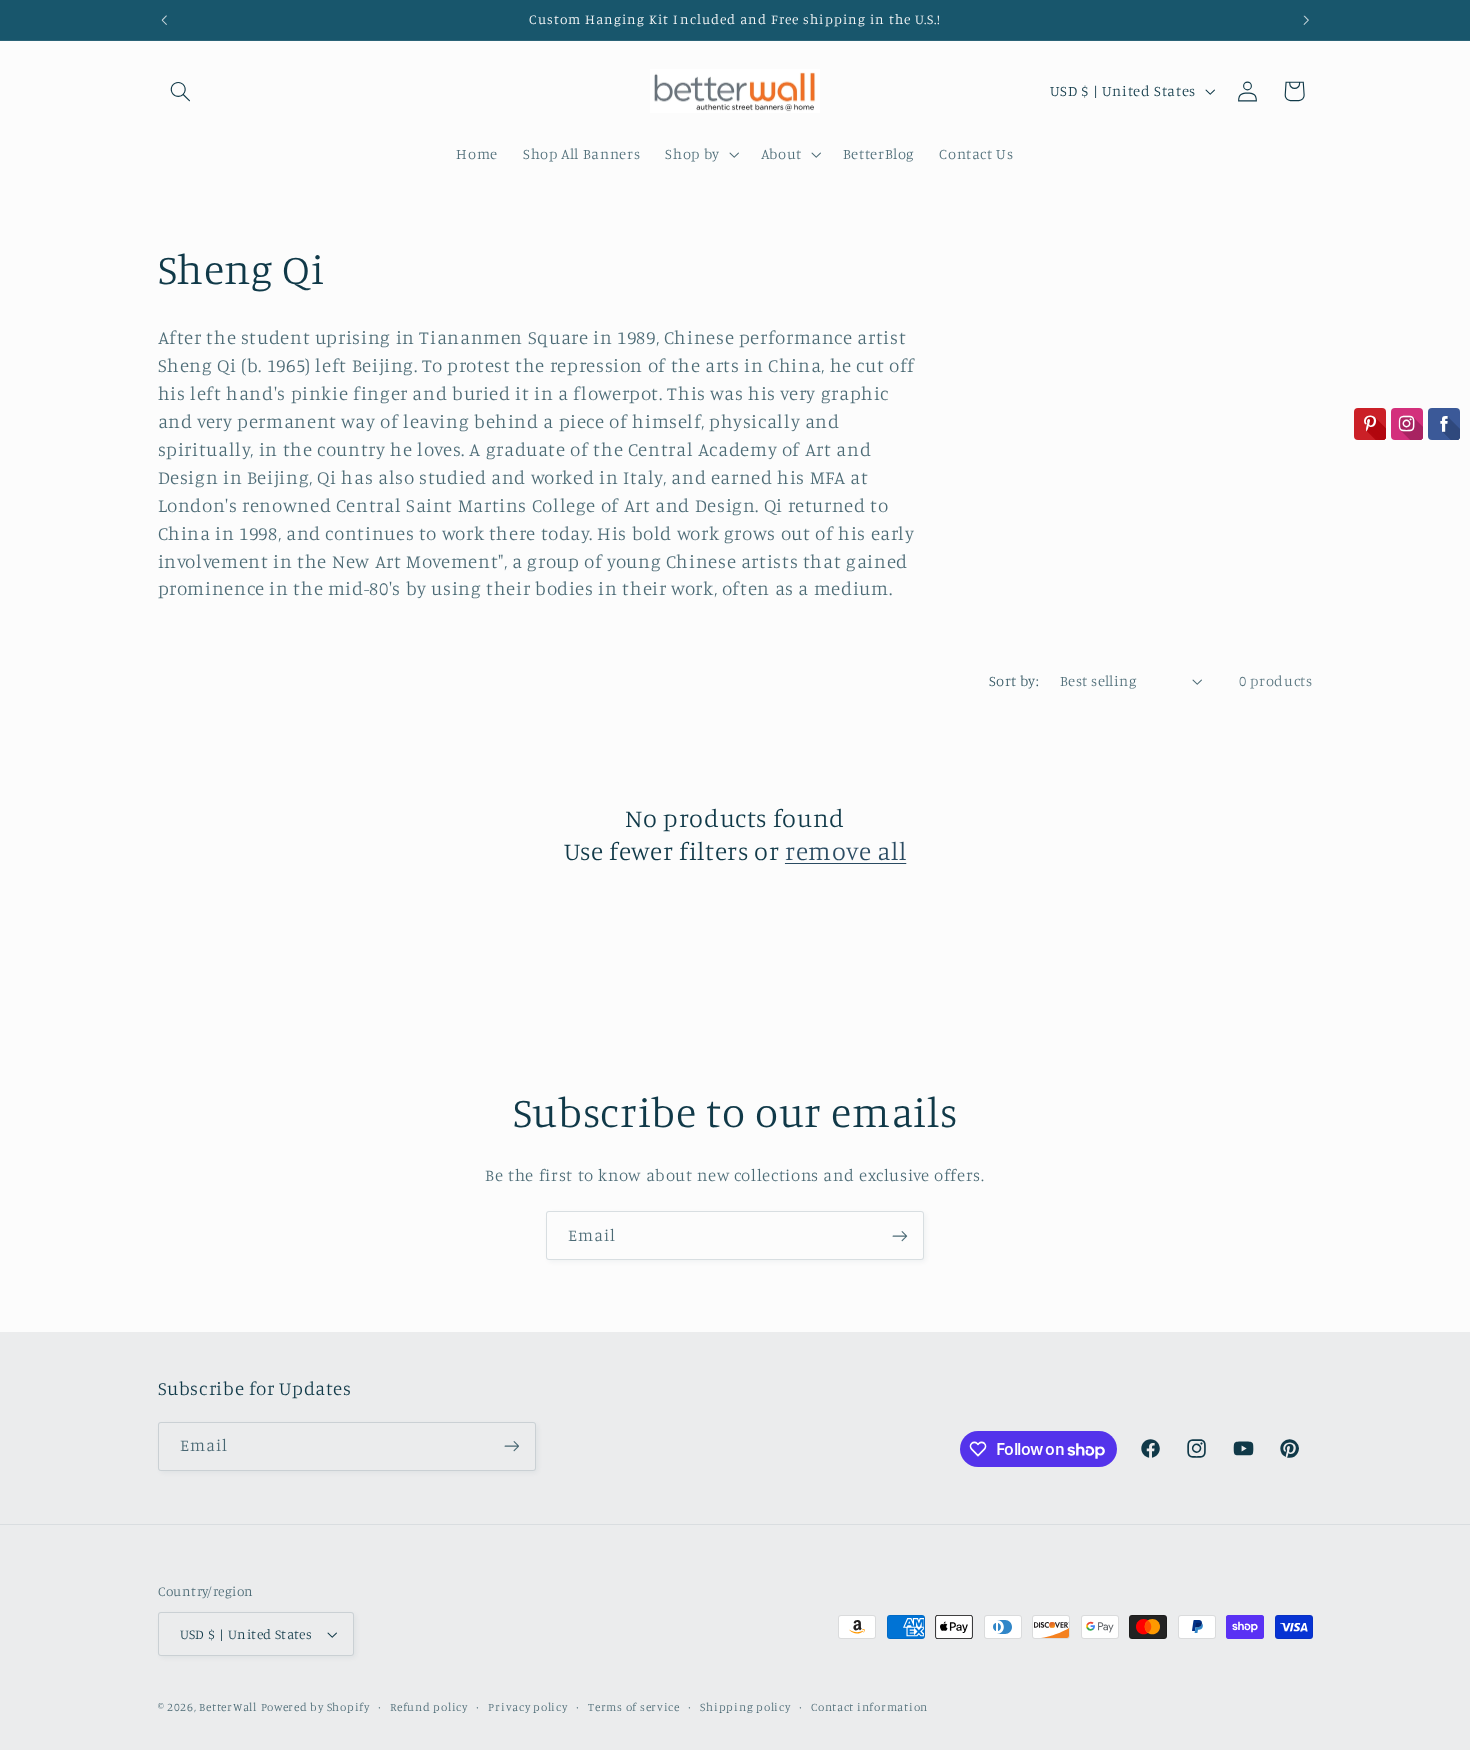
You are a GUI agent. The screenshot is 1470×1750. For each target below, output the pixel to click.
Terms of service (634, 1707)
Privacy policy (527, 1707)
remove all (845, 850)
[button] (181, 91)
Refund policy (429, 1707)
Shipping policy (745, 1707)
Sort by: (1014, 680)
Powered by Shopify (315, 1707)
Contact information (869, 1707)
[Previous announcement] (164, 20)
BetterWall (227, 1707)
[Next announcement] (1306, 20)
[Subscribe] (900, 1235)
